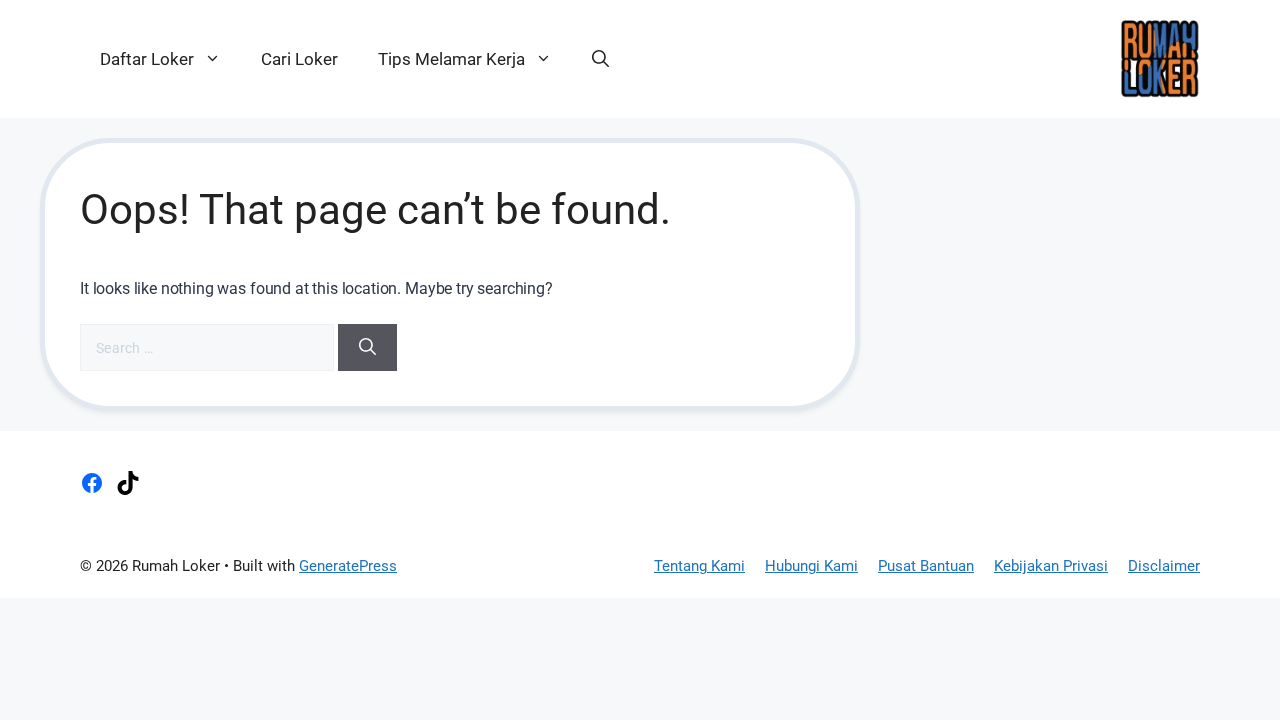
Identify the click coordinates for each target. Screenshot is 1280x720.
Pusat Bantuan (926, 566)
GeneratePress (348, 566)
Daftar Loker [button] (147, 59)
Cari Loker (299, 59)
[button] (600, 59)
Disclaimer (1164, 566)
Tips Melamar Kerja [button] (451, 59)
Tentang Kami (699, 566)
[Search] (367, 348)
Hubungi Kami (811, 566)
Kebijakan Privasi (1051, 566)
